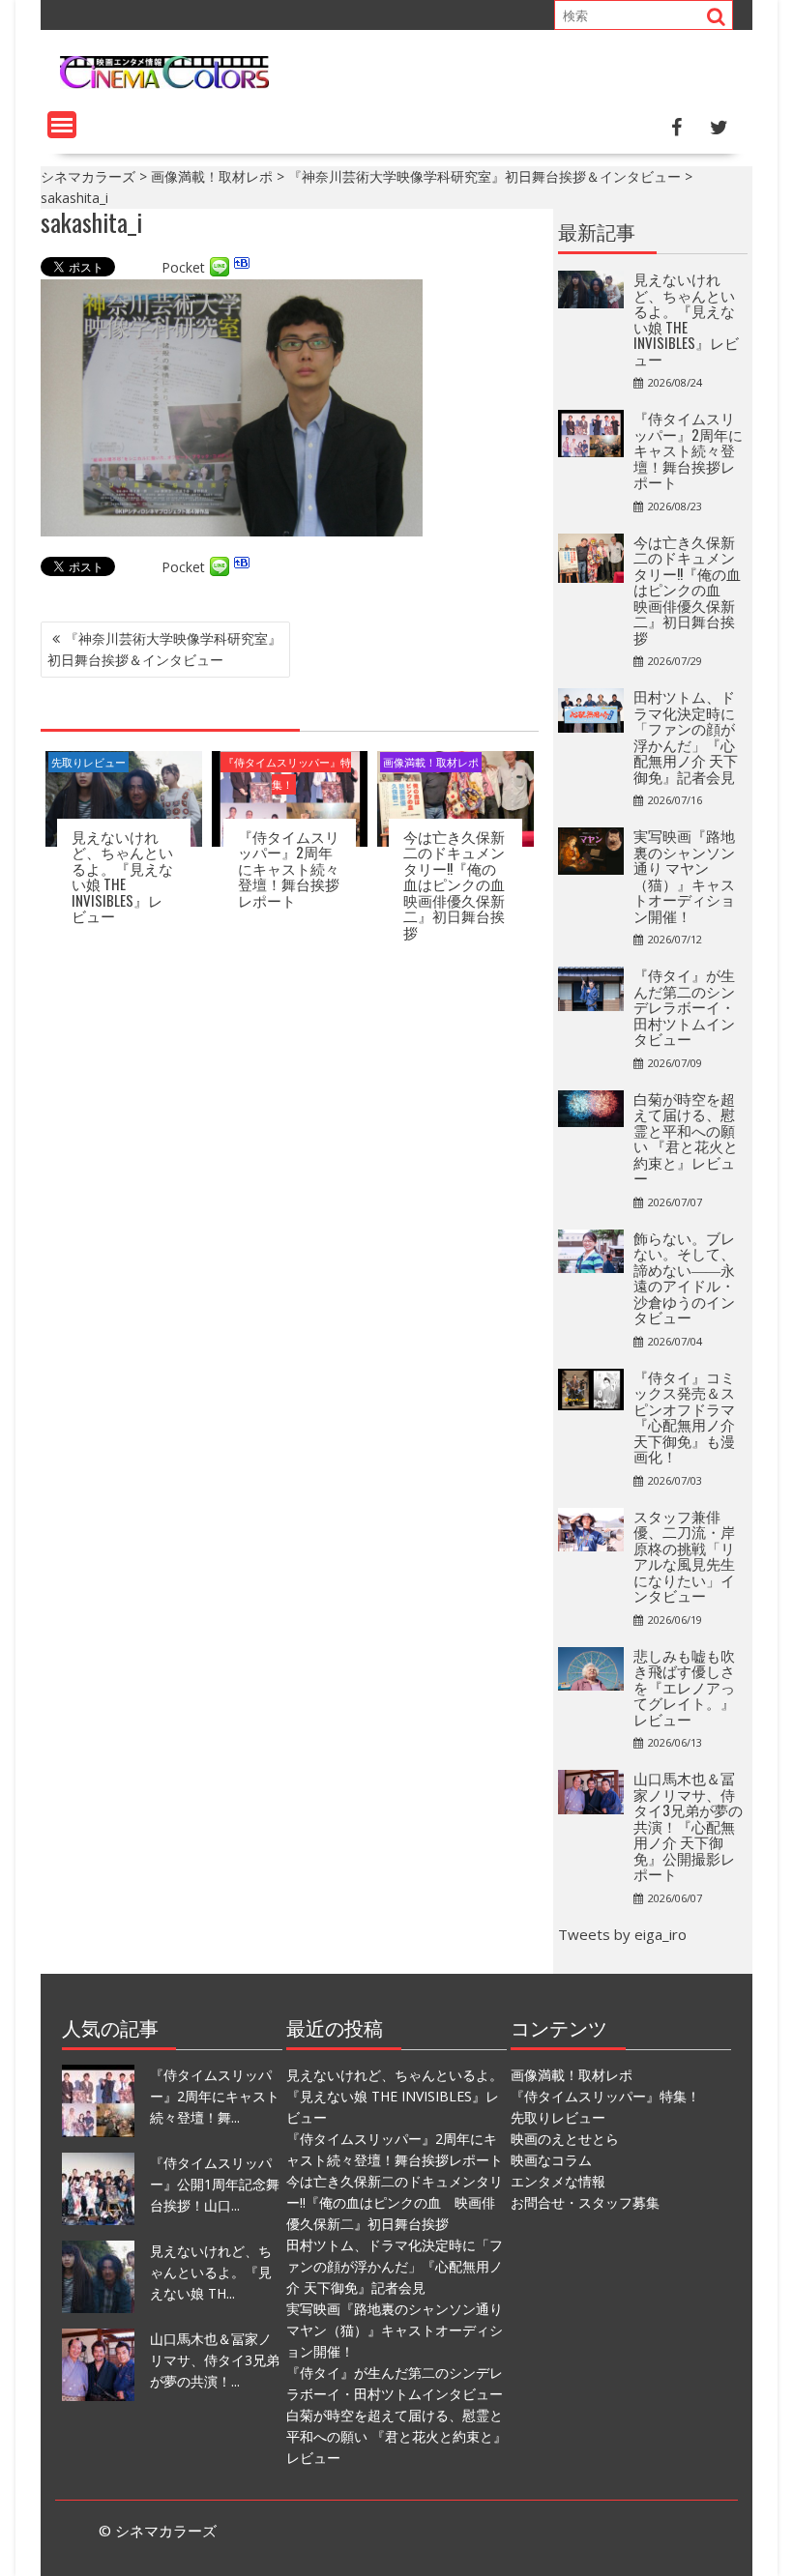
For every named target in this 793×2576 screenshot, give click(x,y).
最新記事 (597, 231)
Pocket (183, 267)
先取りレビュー (88, 762)
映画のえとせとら (565, 2139)
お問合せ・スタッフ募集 (585, 2202)
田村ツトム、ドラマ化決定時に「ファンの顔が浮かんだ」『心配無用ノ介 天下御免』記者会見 (686, 736)
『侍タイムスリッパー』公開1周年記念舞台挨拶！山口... (215, 2184)
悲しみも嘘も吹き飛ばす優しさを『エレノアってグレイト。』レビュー (684, 1687)
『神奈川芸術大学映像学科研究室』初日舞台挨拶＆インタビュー (164, 649)
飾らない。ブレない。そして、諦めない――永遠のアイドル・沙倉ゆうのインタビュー (684, 1277)
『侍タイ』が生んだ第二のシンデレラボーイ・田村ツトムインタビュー (684, 1006)
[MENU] (62, 125)
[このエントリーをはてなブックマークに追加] (242, 267)
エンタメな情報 (558, 2181)
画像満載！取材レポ (431, 762)
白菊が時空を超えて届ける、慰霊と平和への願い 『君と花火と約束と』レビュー (686, 1138)
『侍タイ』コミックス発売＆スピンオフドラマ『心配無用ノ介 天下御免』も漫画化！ (684, 1417)
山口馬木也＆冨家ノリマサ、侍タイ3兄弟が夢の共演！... (215, 2360)
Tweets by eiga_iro (622, 1934)
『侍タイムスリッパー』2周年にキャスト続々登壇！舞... (215, 2096)
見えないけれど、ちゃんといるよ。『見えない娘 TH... (211, 2272)
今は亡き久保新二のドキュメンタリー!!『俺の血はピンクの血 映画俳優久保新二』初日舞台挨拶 (461, 884)
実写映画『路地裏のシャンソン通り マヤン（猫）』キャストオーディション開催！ (684, 875)
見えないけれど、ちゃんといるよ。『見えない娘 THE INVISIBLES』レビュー (122, 876)
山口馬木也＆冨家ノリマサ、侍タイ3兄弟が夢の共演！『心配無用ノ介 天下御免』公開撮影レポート (688, 1825)
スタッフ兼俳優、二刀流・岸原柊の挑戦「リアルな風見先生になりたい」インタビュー (684, 1556)
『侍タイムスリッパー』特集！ (287, 773)
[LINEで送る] (220, 267)
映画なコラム (551, 2160)
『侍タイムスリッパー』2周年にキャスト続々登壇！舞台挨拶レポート (289, 868)
